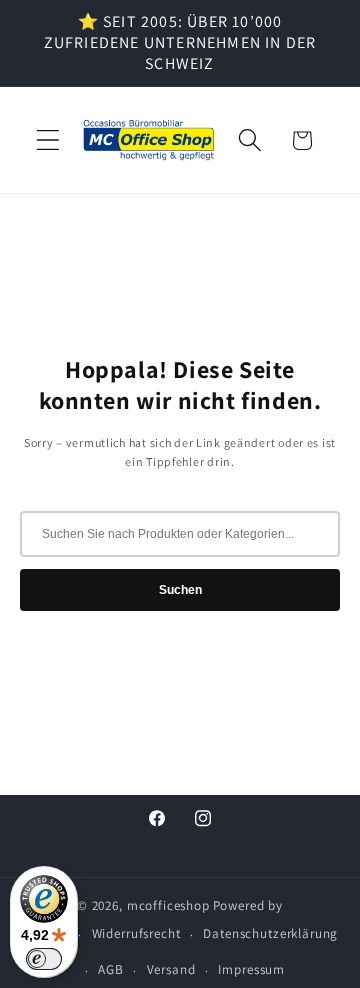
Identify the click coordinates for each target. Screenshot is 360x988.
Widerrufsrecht (136, 933)
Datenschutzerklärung (270, 933)
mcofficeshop (168, 905)
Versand (171, 969)
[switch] (44, 959)
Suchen (180, 590)
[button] (48, 140)
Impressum (251, 969)
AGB (111, 969)
